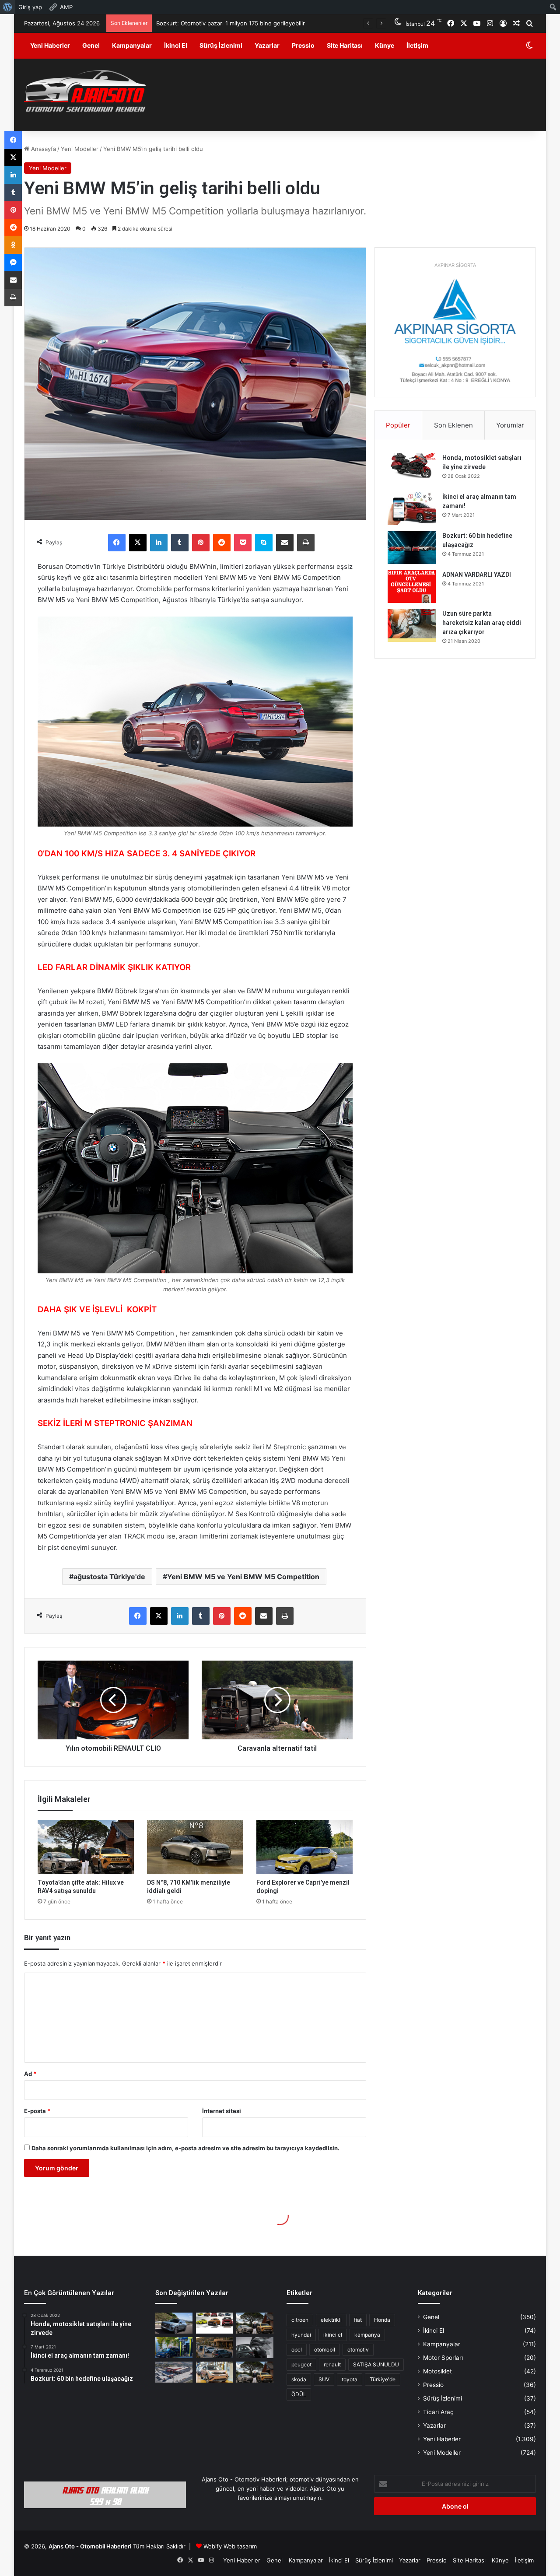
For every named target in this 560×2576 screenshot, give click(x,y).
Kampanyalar (132, 45)
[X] (138, 543)
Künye (385, 45)
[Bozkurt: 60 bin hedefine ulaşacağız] (412, 548)
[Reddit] (222, 543)
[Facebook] (117, 543)
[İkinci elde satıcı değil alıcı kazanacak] (215, 2323)
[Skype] (264, 543)
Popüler (398, 425)
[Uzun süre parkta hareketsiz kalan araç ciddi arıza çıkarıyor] (412, 626)
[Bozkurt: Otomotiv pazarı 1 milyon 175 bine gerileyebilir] (255, 2323)
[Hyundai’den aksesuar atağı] (255, 2348)
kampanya (367, 2335)
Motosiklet (437, 2371)
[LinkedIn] (159, 543)
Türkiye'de (383, 2379)
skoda (299, 2379)
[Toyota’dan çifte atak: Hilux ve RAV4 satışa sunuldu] (86, 1847)
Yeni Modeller (80, 149)
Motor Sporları (443, 2358)
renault (332, 2364)
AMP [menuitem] (66, 7)
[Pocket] (243, 543)
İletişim (417, 45)
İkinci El (176, 45)
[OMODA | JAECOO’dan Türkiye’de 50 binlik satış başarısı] (174, 2323)
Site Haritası (345, 45)
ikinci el (333, 2335)
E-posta (37, 2111)
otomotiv (358, 2350)
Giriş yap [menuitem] (30, 7)
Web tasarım (240, 2546)
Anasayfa (43, 149)
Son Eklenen (453, 425)
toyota (350, 2379)
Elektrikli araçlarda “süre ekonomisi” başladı (215, 23)
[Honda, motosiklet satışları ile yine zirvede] (412, 470)
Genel (91, 45)
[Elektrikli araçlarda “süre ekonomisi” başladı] (215, 2348)
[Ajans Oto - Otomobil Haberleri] (85, 92)
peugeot (301, 2364)
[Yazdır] (306, 543)
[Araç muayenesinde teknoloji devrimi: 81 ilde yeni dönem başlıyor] (174, 2372)
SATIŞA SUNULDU (376, 2364)
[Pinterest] (201, 543)
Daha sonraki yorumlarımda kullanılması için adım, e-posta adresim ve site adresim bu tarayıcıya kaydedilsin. (185, 2148)
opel (297, 2350)
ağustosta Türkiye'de (109, 1577)
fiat (358, 2320)
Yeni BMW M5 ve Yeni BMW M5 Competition (243, 1577)
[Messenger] (13, 263)
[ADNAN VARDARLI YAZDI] (412, 587)
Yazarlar (267, 45)
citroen (300, 2320)
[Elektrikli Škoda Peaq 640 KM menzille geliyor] (215, 2372)
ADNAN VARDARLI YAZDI (477, 575)
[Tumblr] (180, 543)
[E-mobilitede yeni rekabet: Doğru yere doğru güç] (174, 2348)
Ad (30, 2074)
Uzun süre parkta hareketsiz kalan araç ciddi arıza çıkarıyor (482, 623)
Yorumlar (510, 425)
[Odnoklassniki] (13, 245)
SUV (324, 2379)
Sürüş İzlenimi (221, 45)
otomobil (325, 2350)
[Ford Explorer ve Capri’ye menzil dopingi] (304, 1847)
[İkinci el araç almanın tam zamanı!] (412, 509)
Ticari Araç (438, 2412)
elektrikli (331, 2320)
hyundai (301, 2335)
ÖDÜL (299, 2394)
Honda (382, 2320)
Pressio (303, 45)
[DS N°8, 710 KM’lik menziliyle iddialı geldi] (195, 1847)
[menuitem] (8, 7)
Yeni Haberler (50, 45)
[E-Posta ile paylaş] (285, 543)
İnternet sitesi (222, 2111)
